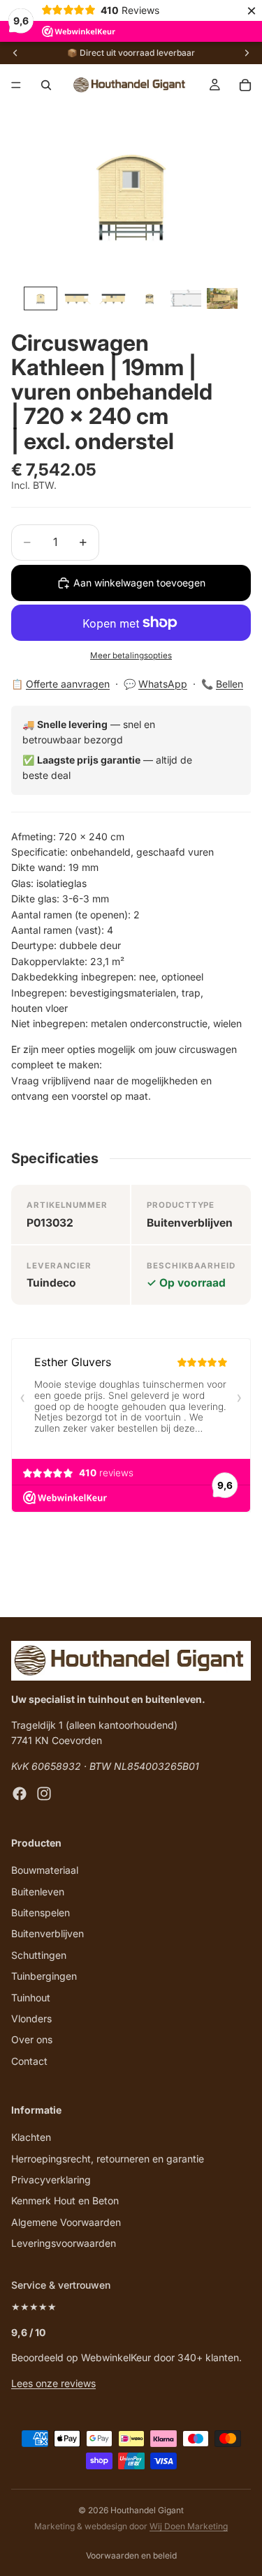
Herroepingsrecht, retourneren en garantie (108, 2159)
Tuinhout (31, 1998)
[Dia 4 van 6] (150, 298)
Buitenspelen (41, 1912)
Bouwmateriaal (45, 1870)
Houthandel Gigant (147, 2510)
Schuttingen (39, 1955)
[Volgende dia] (247, 53)
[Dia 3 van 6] (113, 298)
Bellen (230, 684)
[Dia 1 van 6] (41, 298)
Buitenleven (38, 1892)
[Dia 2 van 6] (77, 298)
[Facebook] (20, 1794)
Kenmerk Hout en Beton (65, 2201)
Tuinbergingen (44, 1976)
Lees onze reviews (53, 2383)
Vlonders (31, 2018)
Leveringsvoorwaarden (64, 2243)
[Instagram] (44, 1794)
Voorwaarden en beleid (131, 2555)
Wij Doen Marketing (189, 2526)
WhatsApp (163, 684)
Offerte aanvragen (68, 684)
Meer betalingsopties (131, 656)
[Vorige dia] (15, 53)
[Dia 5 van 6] (186, 298)
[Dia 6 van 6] (222, 298)
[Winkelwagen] (245, 85)
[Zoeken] (46, 85)
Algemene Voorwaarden (66, 2222)
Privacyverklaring (51, 2180)
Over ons (32, 2040)
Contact (29, 2061)
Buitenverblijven (48, 1934)
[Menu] (16, 85)
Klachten (31, 2138)
